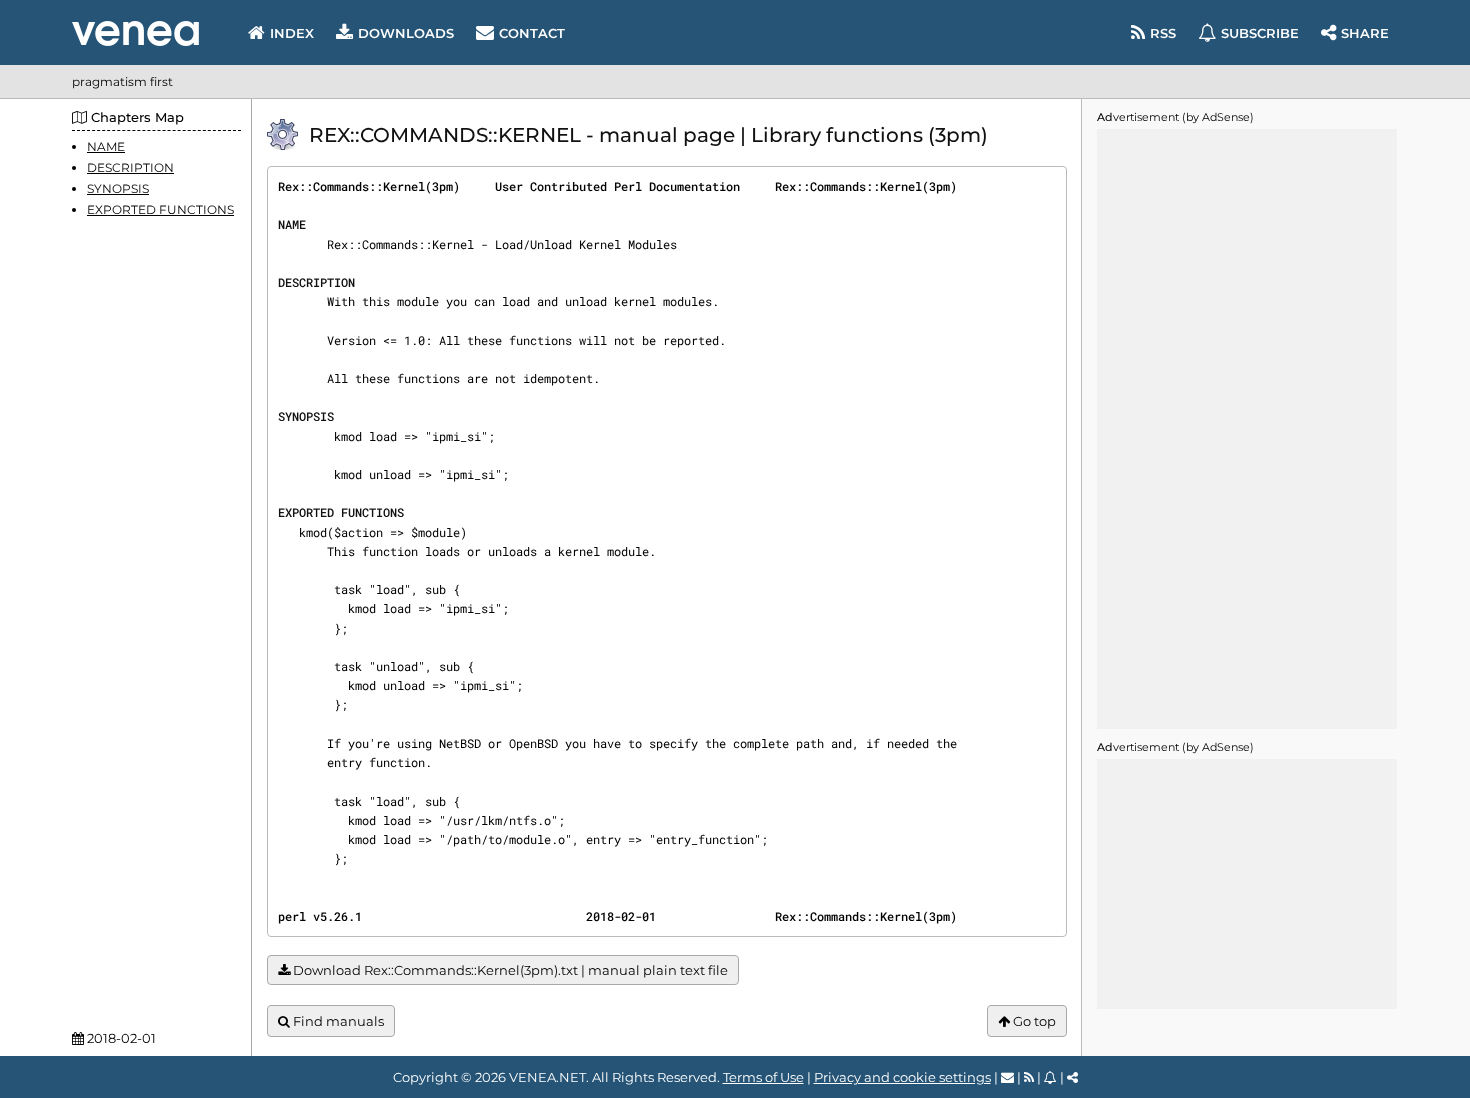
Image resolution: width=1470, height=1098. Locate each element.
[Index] (135, 33)
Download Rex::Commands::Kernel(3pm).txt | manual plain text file (509, 970)
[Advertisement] (1247, 429)
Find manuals (337, 1021)
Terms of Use (763, 1077)
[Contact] (1007, 1077)
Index (292, 33)
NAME (106, 146)
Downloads (406, 33)
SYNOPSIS (118, 188)
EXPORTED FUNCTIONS (160, 210)
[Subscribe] (1050, 1077)
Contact (532, 33)
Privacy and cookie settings (902, 1077)
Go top (1033, 1021)
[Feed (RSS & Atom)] (1029, 1077)
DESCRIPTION (130, 167)
